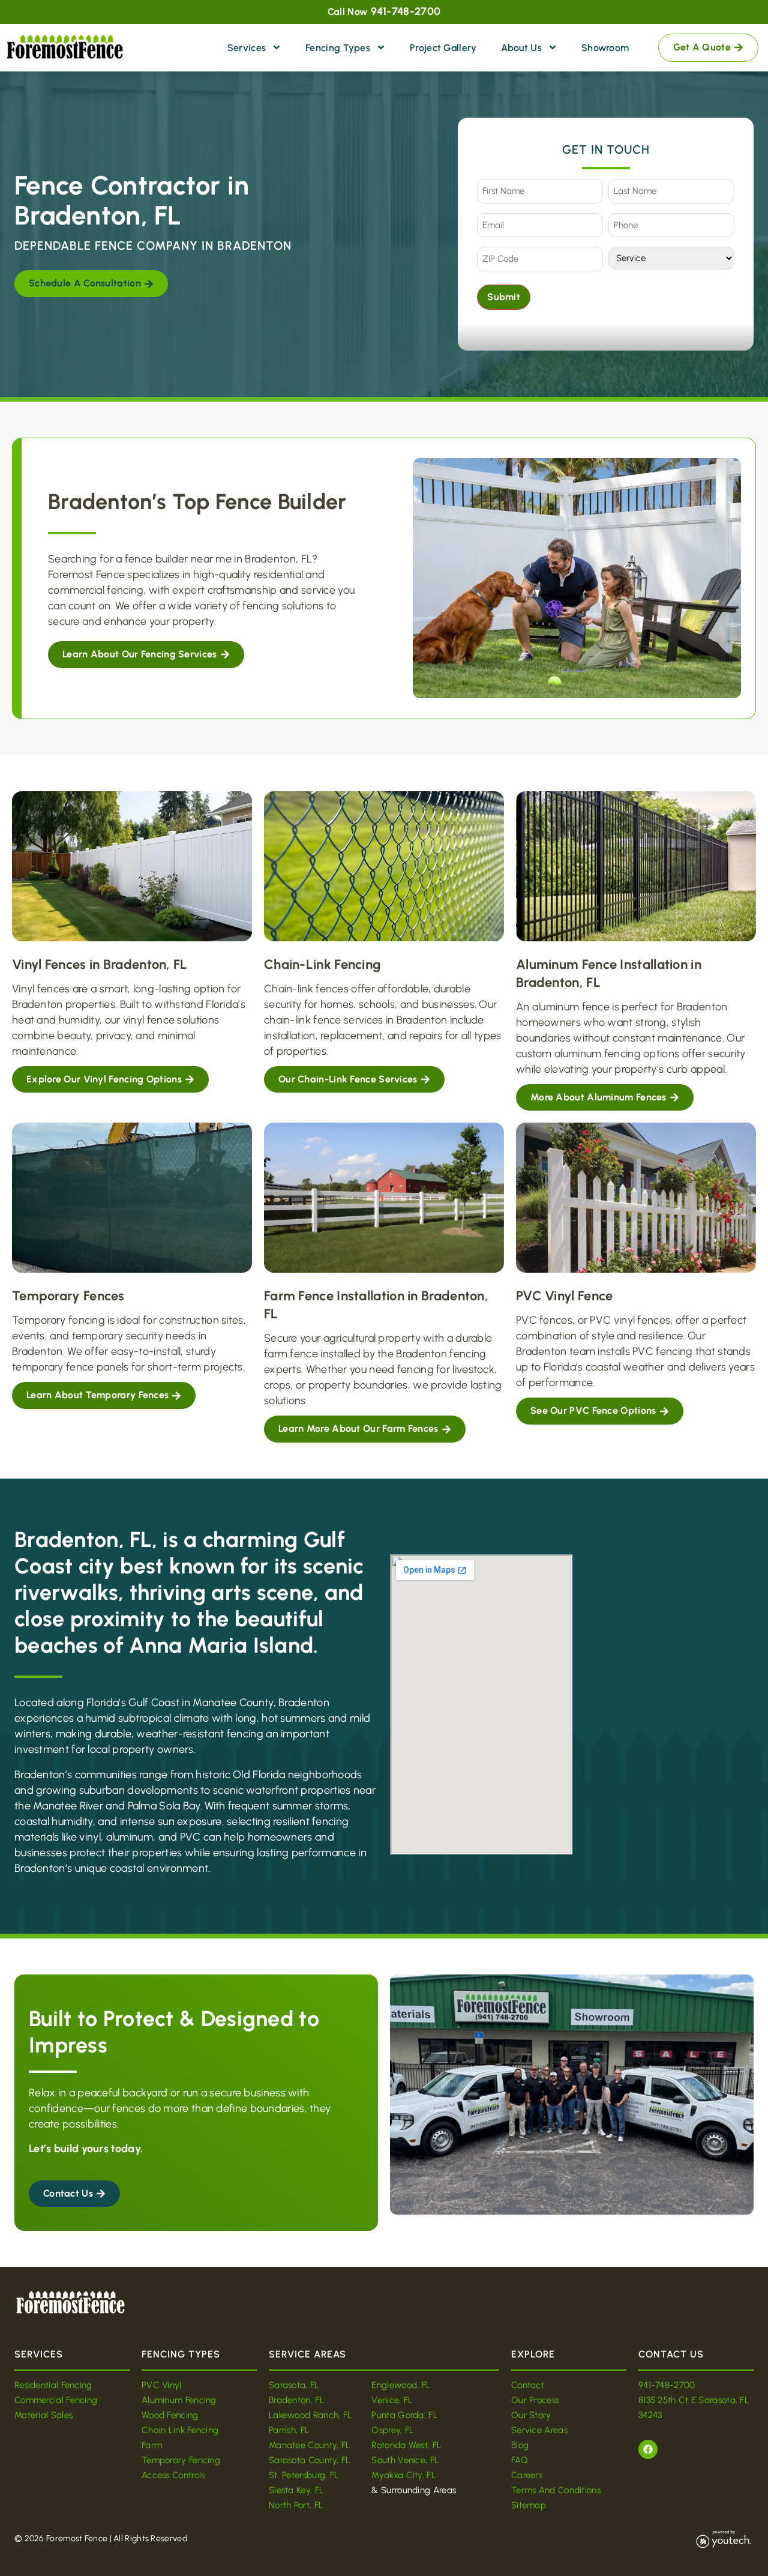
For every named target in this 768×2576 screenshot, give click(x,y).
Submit (504, 297)
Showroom (605, 48)
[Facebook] (648, 2449)
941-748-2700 (406, 11)
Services (247, 48)
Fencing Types (338, 48)
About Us (521, 48)
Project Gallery (443, 48)
